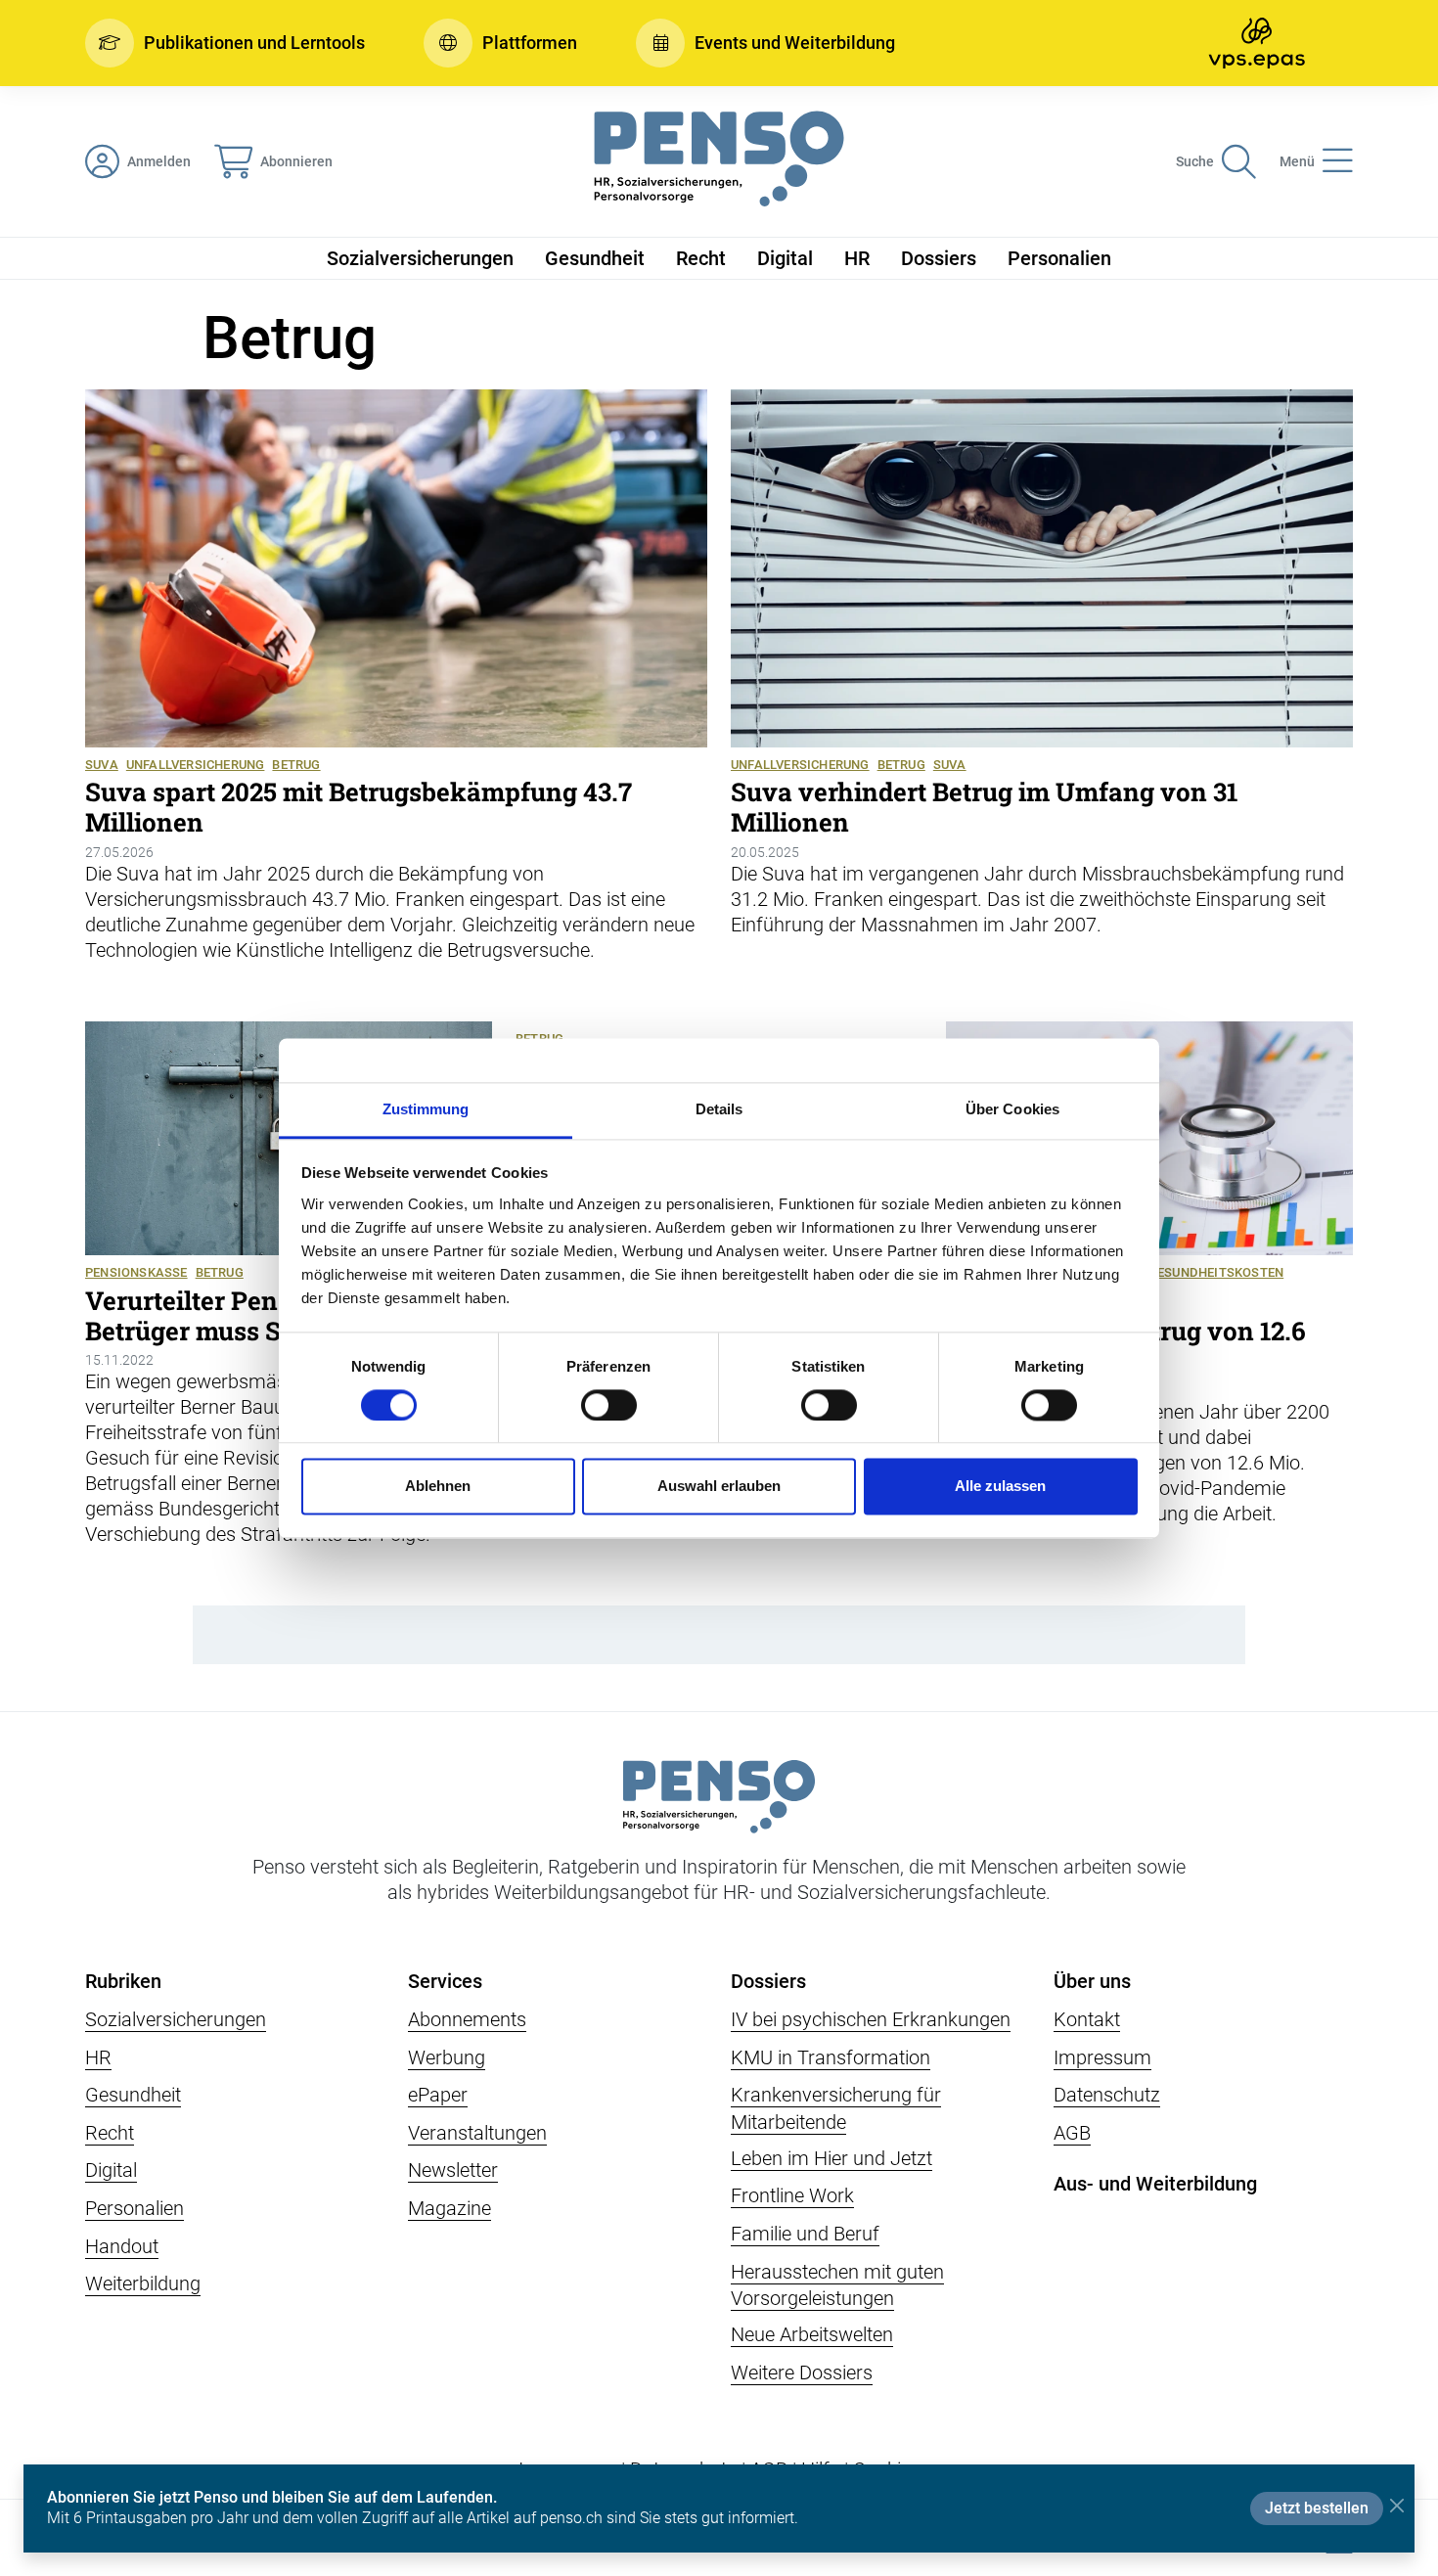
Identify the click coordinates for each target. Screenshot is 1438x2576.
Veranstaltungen (477, 2133)
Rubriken (123, 1981)
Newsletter (453, 2170)
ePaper (438, 2095)
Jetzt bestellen (1317, 2508)
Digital (785, 258)
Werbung (447, 2057)
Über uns (1092, 1981)
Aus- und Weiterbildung (1155, 2184)
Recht (701, 258)
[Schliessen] (1396, 2505)
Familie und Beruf (805, 2234)
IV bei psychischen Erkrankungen (871, 2019)
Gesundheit (595, 258)
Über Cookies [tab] (1012, 1109)
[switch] (609, 1405)
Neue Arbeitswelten (812, 2334)
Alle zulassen (1000, 1487)
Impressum (1102, 2057)
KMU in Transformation (831, 2057)
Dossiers (939, 258)
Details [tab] (719, 1109)
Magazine (449, 2208)
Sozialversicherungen (420, 258)
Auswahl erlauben (719, 1487)
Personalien (1059, 258)
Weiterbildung (143, 2283)
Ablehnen (438, 1487)
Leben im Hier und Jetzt (831, 2158)
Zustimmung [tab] (426, 1109)
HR (857, 258)
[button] (225, 43)
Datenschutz (1107, 2095)
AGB (1072, 2133)
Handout (122, 2246)
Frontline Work (792, 2195)
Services (445, 1981)
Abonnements (467, 2019)
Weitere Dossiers (802, 2373)
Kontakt (1087, 2019)
